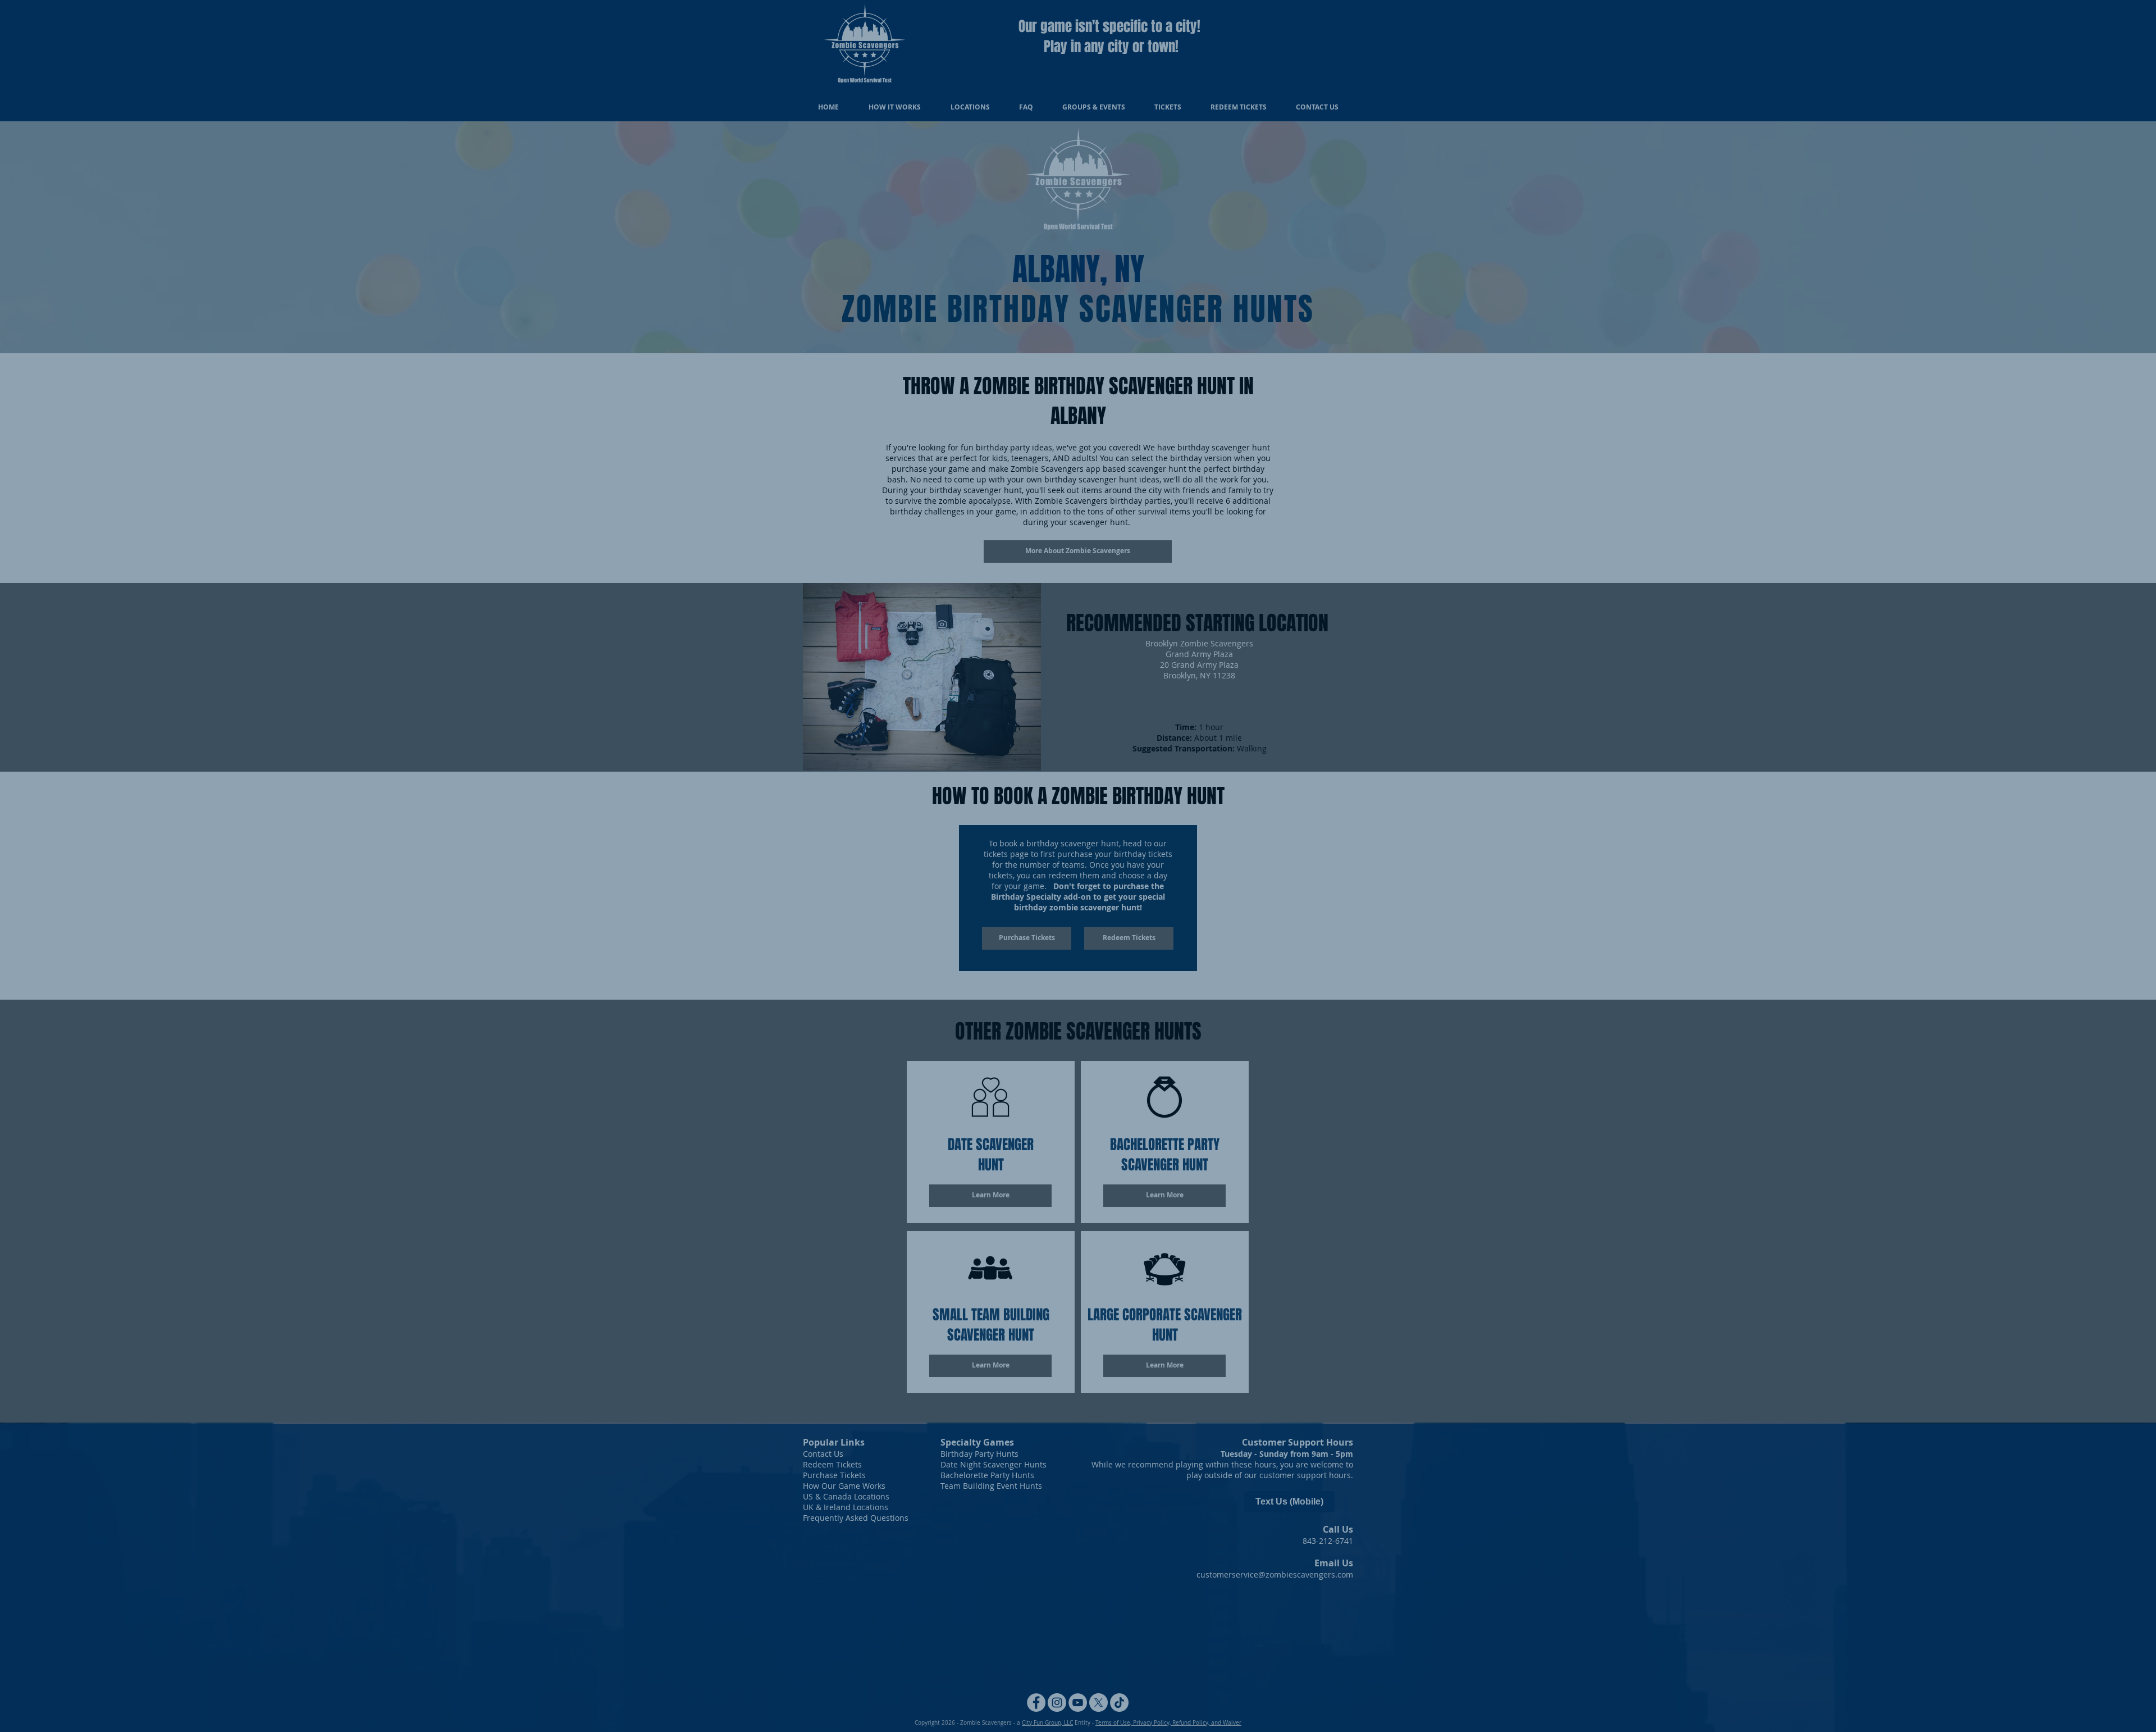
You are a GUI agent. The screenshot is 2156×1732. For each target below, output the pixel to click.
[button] (1346, 1564)
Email (897, 1680)
